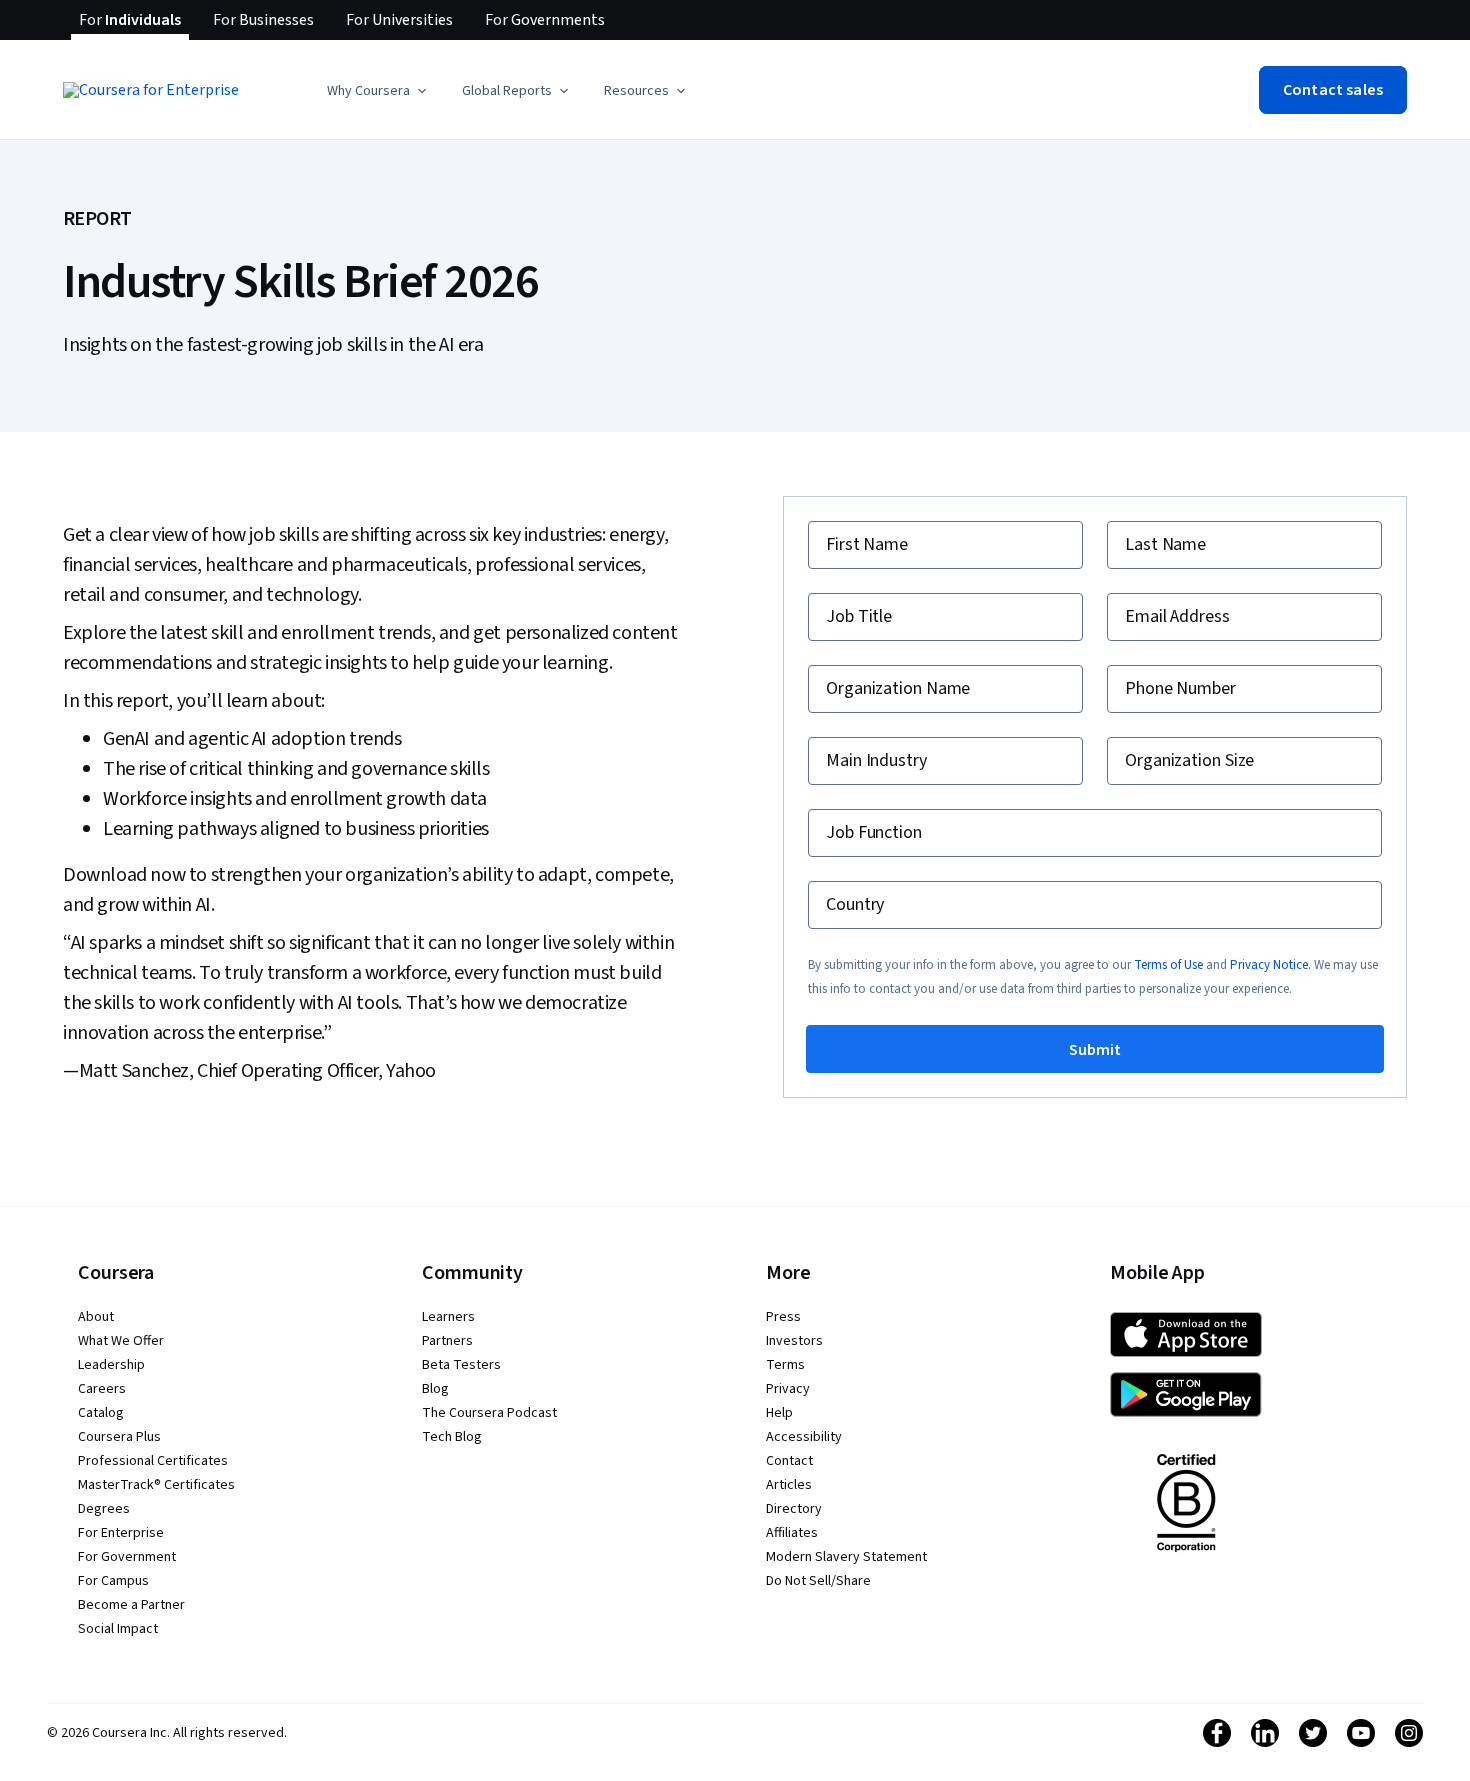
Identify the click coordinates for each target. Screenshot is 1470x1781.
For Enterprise (121, 1533)
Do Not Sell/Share (818, 1581)
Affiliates (792, 1533)
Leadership (111, 1365)
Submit (1094, 1050)
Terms (785, 1365)
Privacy (788, 1389)
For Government (127, 1557)
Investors (794, 1341)
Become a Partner (131, 1605)
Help (779, 1413)
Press (783, 1317)
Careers (102, 1389)
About (96, 1317)
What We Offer (121, 1341)
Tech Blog (452, 1437)
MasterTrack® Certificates (156, 1485)
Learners (448, 1317)
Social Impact (118, 1629)
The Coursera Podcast (489, 1413)
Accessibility (804, 1437)
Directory (794, 1509)
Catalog (101, 1413)
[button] (378, 91)
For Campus (113, 1581)
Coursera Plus (119, 1437)
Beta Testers (461, 1365)
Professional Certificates (153, 1461)
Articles (789, 1485)
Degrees (104, 1509)
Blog (435, 1389)
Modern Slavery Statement (846, 1557)
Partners (447, 1341)
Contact (789, 1461)
